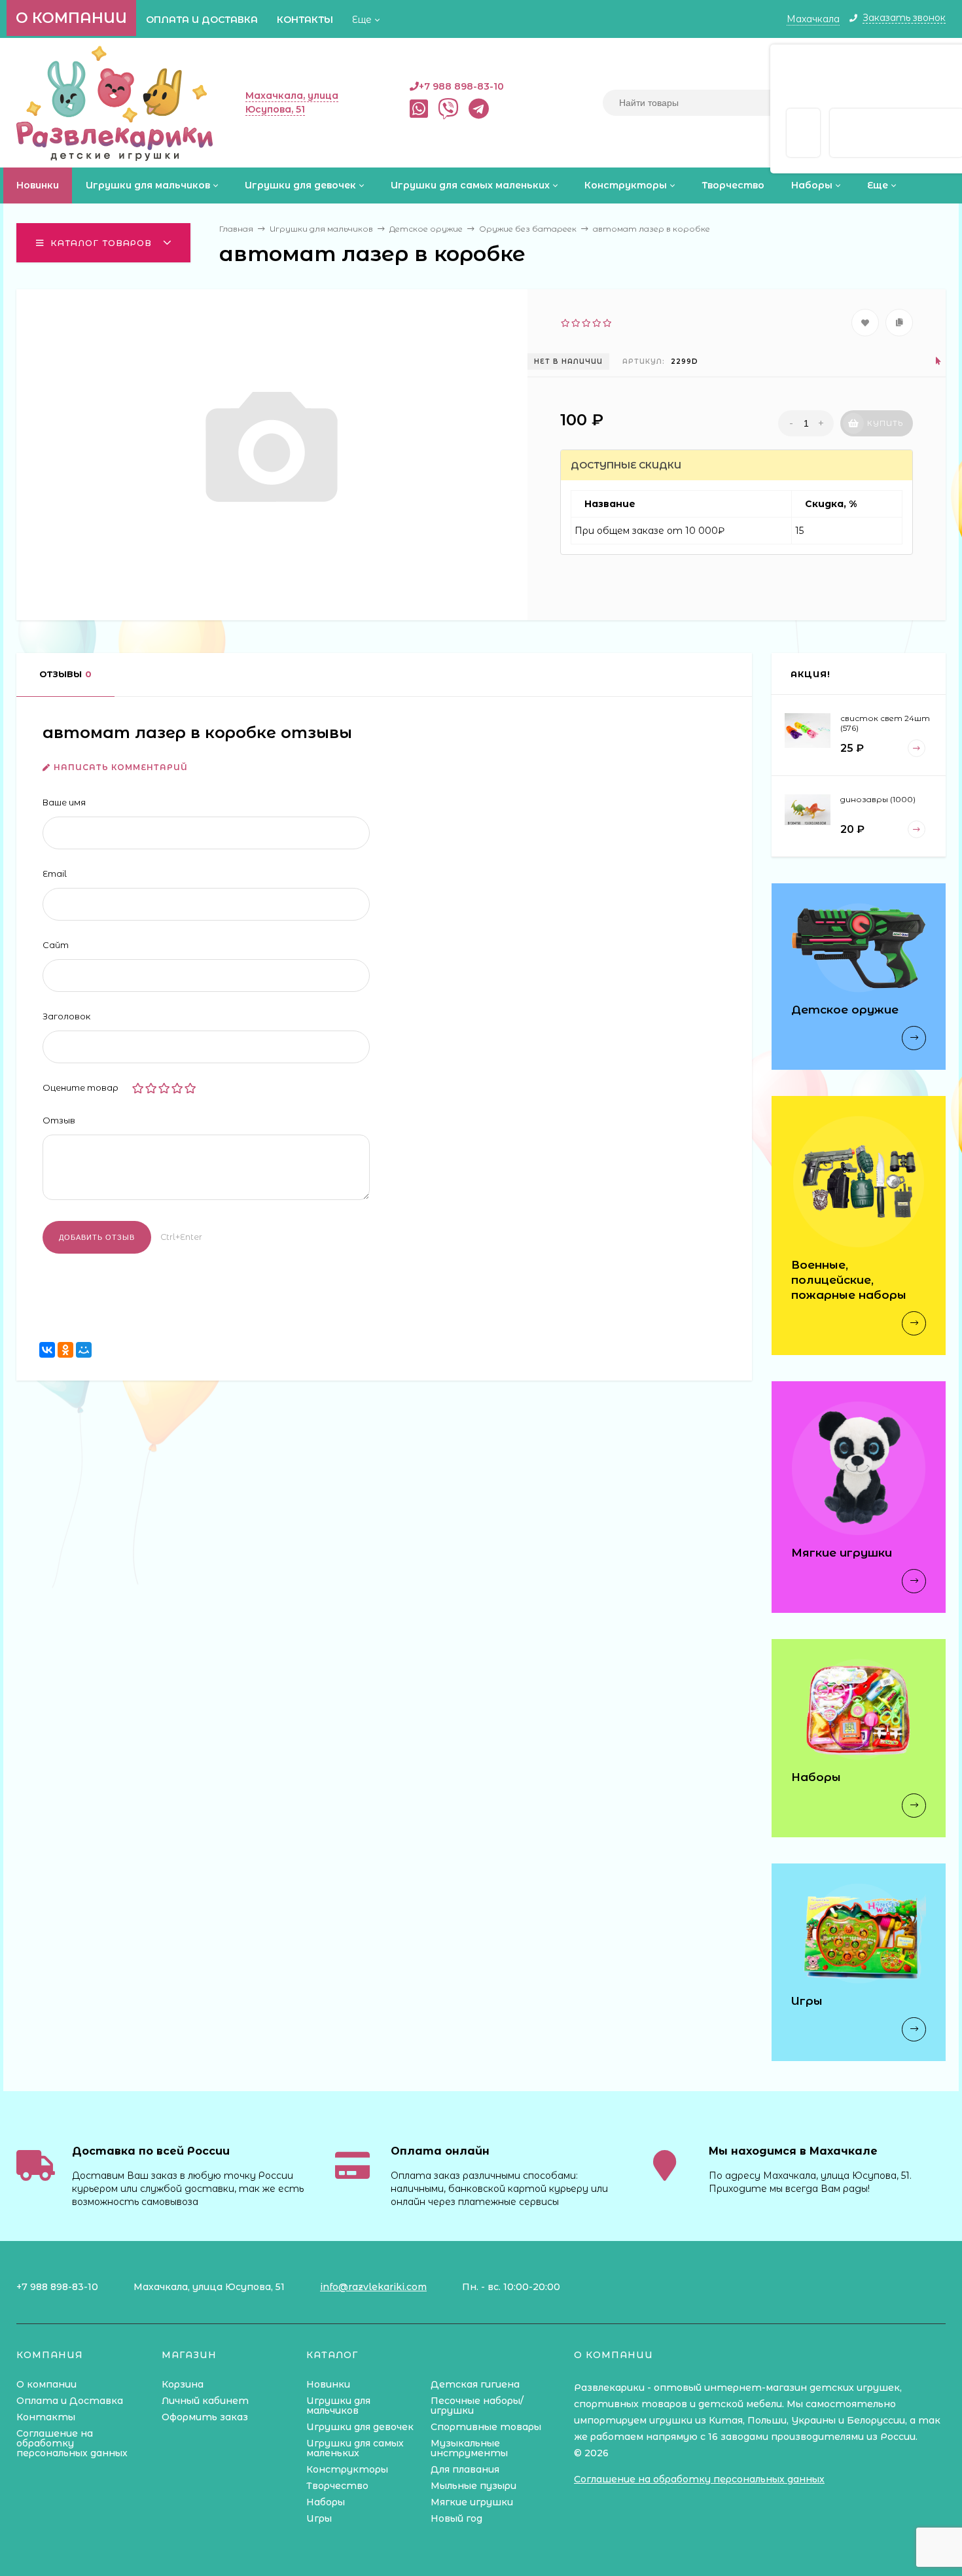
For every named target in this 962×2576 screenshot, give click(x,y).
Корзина (183, 2384)
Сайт (56, 945)
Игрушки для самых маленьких (355, 2448)
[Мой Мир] (84, 1350)
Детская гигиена (475, 2384)
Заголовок (66, 1016)
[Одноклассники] (65, 1350)
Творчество (337, 2486)
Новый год (456, 2518)
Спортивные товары (486, 2427)
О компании (71, 18)
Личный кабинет (205, 2401)
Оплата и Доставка (202, 20)
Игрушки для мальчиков (338, 2406)
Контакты (305, 20)
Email (55, 873)
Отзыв (59, 1120)
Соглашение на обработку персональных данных (72, 2443)
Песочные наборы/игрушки (477, 2406)
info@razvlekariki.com (373, 2287)
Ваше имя (64, 802)
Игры (319, 2518)
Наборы (326, 2502)
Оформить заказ (205, 2417)
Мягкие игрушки (472, 2502)
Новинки (328, 2384)
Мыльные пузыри (473, 2486)
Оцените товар (80, 1087)
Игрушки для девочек (360, 2427)
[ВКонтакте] (47, 1350)
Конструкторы (347, 2469)
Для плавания (465, 2469)
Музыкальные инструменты (469, 2448)
